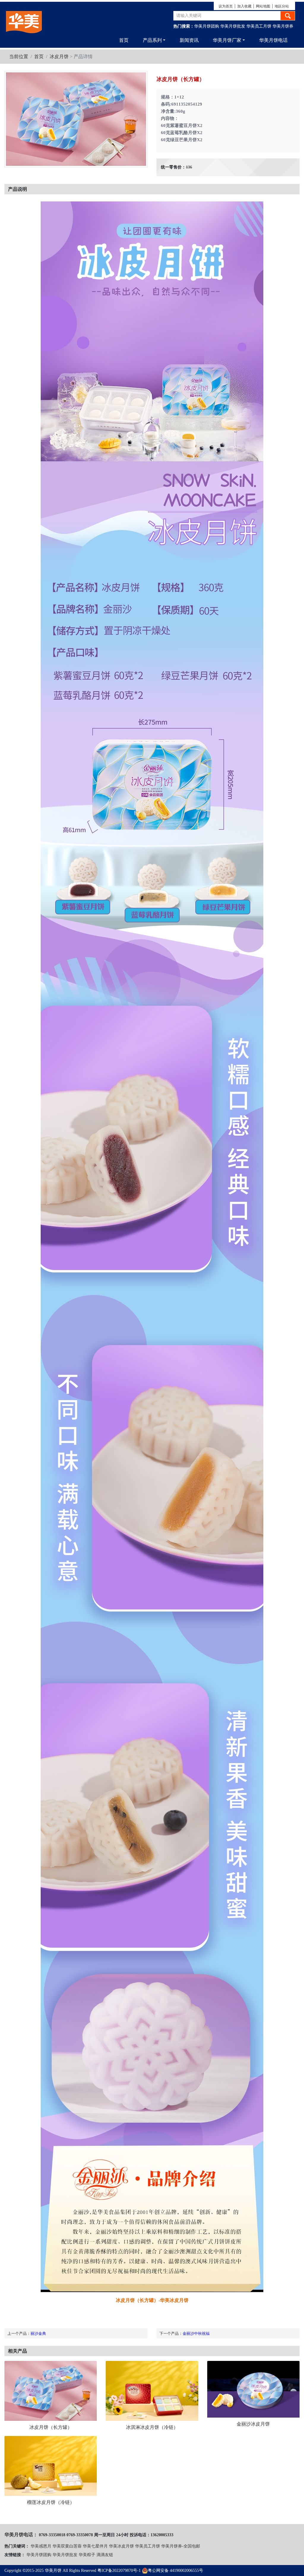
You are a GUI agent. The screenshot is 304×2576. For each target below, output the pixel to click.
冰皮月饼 (59, 57)
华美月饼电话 (273, 40)
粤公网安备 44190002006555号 (175, 2571)
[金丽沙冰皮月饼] (253, 2389)
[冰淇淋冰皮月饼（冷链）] (152, 2391)
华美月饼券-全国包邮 (181, 2546)
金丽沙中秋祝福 (196, 2333)
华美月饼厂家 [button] (227, 40)
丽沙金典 (38, 2333)
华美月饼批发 (233, 26)
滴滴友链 (105, 2555)
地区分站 (282, 6)
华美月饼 (53, 2571)
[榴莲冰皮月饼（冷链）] (51, 2466)
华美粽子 (87, 2555)
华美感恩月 (41, 2546)
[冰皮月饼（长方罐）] (51, 2391)
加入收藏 (244, 6)
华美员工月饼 (259, 26)
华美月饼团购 (207, 26)
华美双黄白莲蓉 (67, 2546)
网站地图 (263, 6)
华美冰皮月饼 (121, 2546)
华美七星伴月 (95, 2546)
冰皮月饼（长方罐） (51, 2427)
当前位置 (19, 57)
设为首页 (226, 6)
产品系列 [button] (152, 40)
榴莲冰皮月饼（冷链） (51, 2502)
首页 (124, 40)
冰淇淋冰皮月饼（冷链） (152, 2427)
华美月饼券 (283, 26)
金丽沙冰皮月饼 (253, 2424)
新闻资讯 (189, 40)
